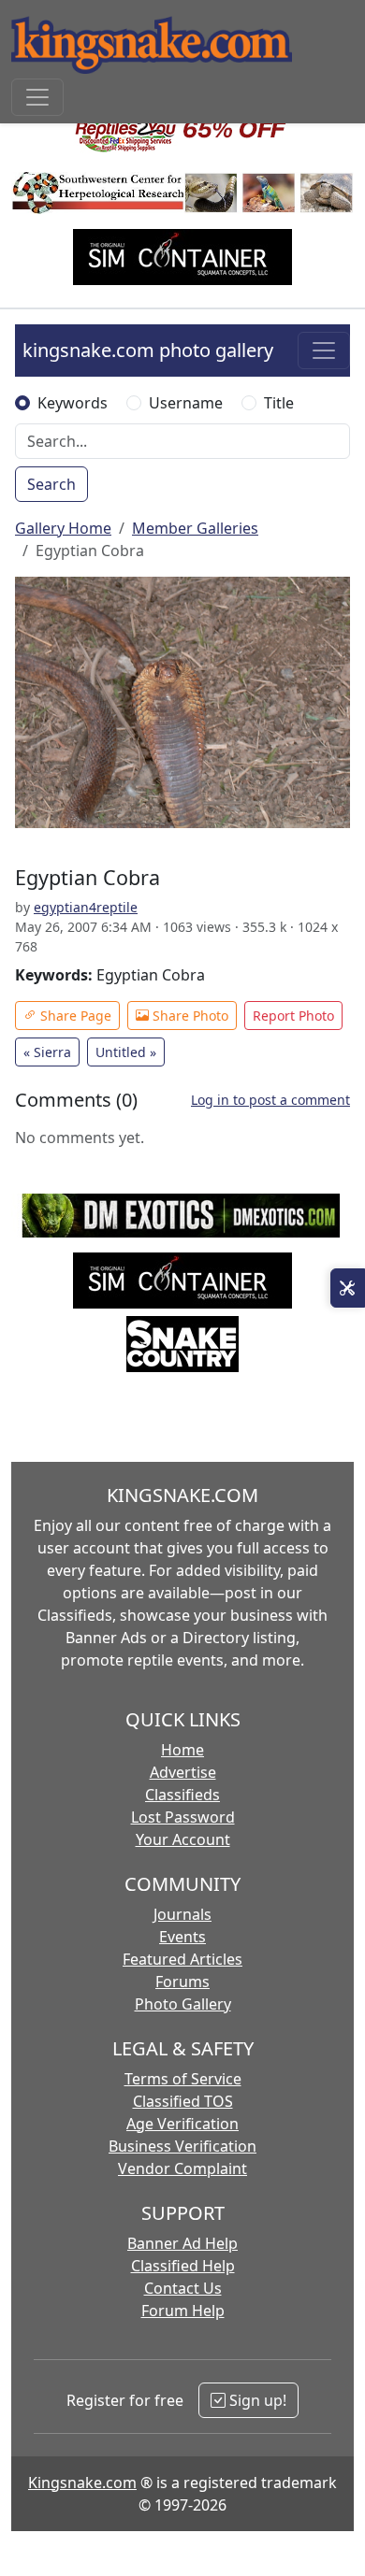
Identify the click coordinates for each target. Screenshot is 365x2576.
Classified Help (183, 2266)
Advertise (183, 1772)
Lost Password (183, 1817)
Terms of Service (183, 2079)
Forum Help (183, 2311)
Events (182, 1937)
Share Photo (189, 1016)
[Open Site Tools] (348, 1288)
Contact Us (183, 2288)
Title (279, 403)
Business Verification (182, 2146)
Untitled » (126, 1052)
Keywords (73, 403)
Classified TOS (183, 2101)
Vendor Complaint (182, 2168)
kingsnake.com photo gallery (148, 350)
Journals (182, 1914)
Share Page (74, 1016)
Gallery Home (63, 528)
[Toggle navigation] (37, 97)
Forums (182, 1982)
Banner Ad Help (182, 2243)
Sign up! (256, 2400)
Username (186, 403)
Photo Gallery (183, 2004)
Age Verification (182, 2124)
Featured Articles (182, 1959)
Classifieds (182, 1795)
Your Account (183, 1839)
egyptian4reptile (86, 907)
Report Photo (293, 1016)
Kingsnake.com (82, 2483)
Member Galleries (195, 528)
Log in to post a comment (270, 1100)
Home (182, 1750)
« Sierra (47, 1052)
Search (51, 484)
